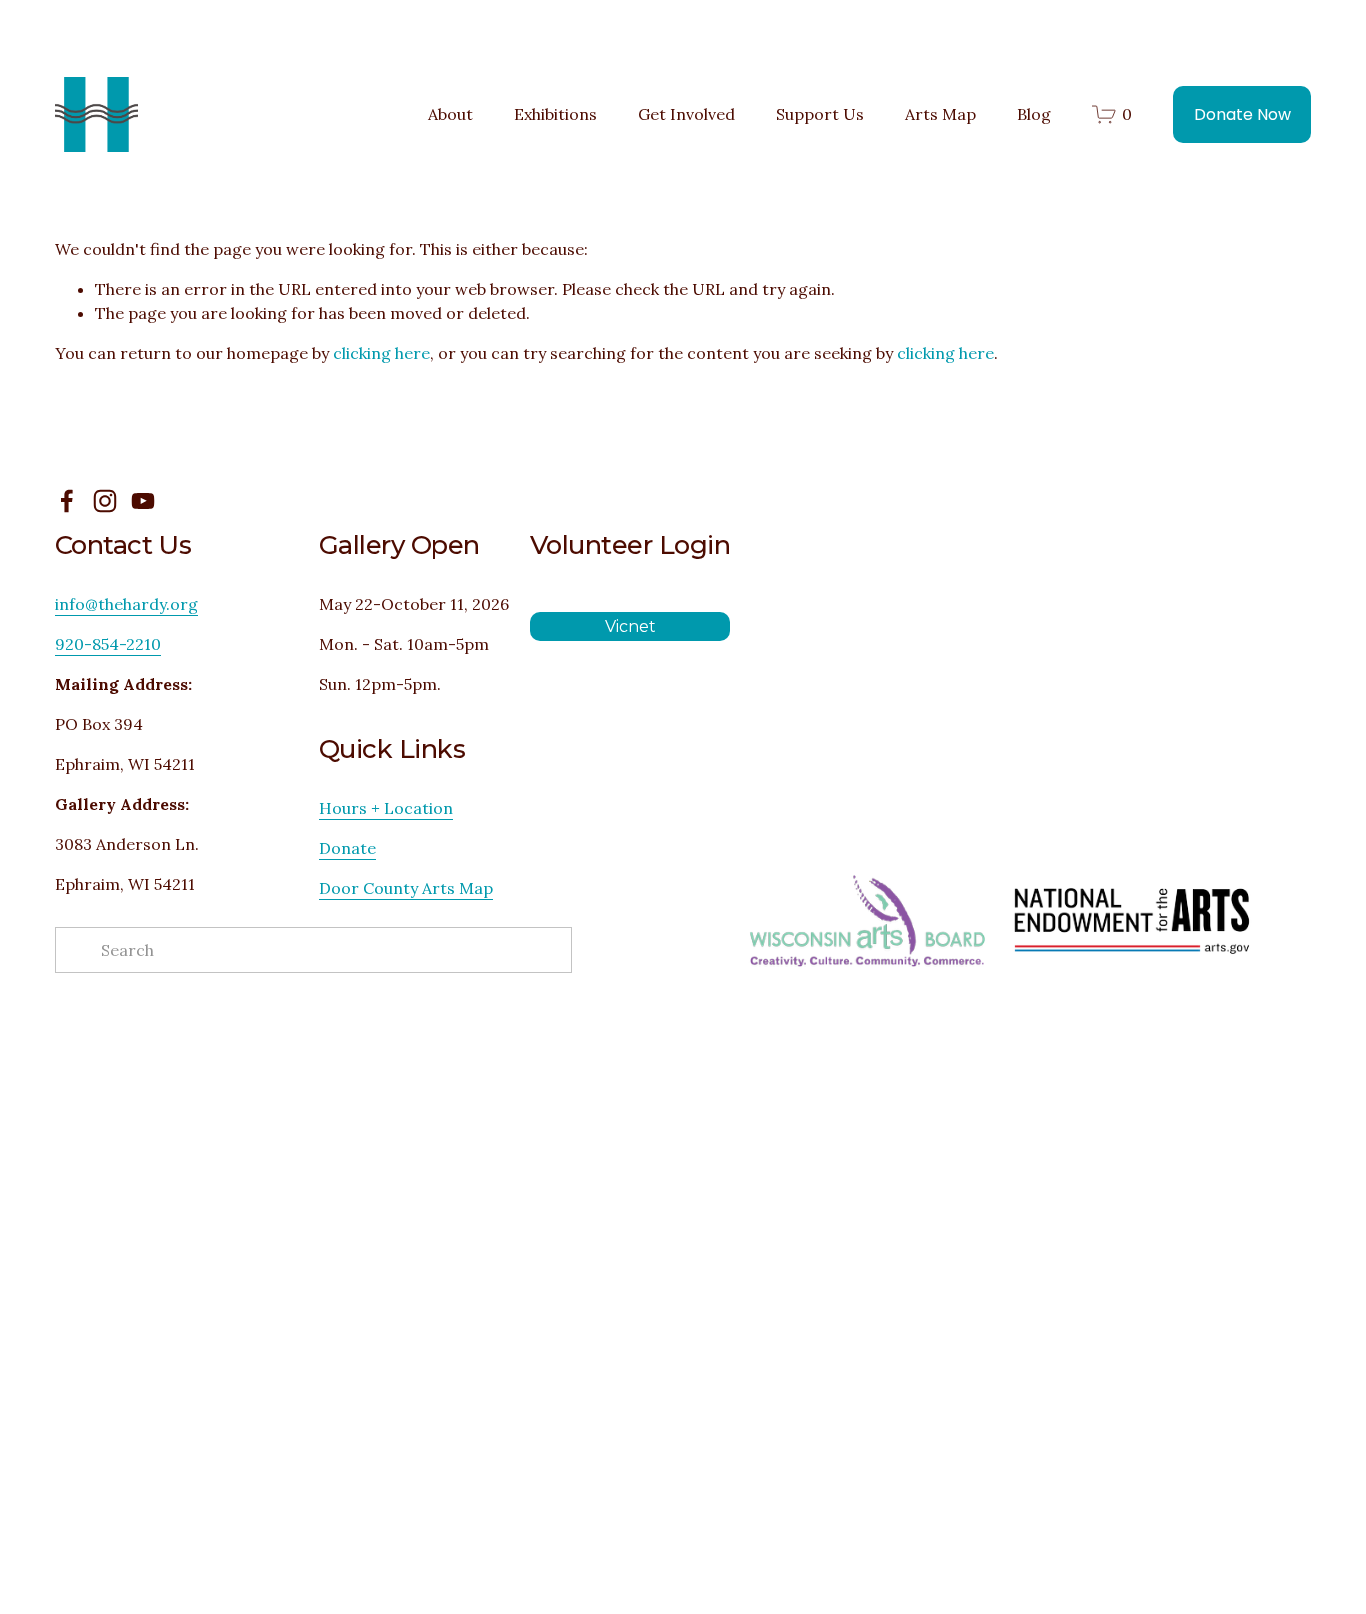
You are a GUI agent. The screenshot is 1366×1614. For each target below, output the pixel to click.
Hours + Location (386, 808)
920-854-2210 (108, 644)
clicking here (381, 353)
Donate (347, 848)
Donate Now (1242, 114)
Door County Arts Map (406, 888)
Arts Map (940, 114)
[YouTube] (143, 501)
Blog (1034, 114)
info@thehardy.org (126, 604)
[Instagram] (105, 501)
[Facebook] (67, 501)
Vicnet (630, 626)
